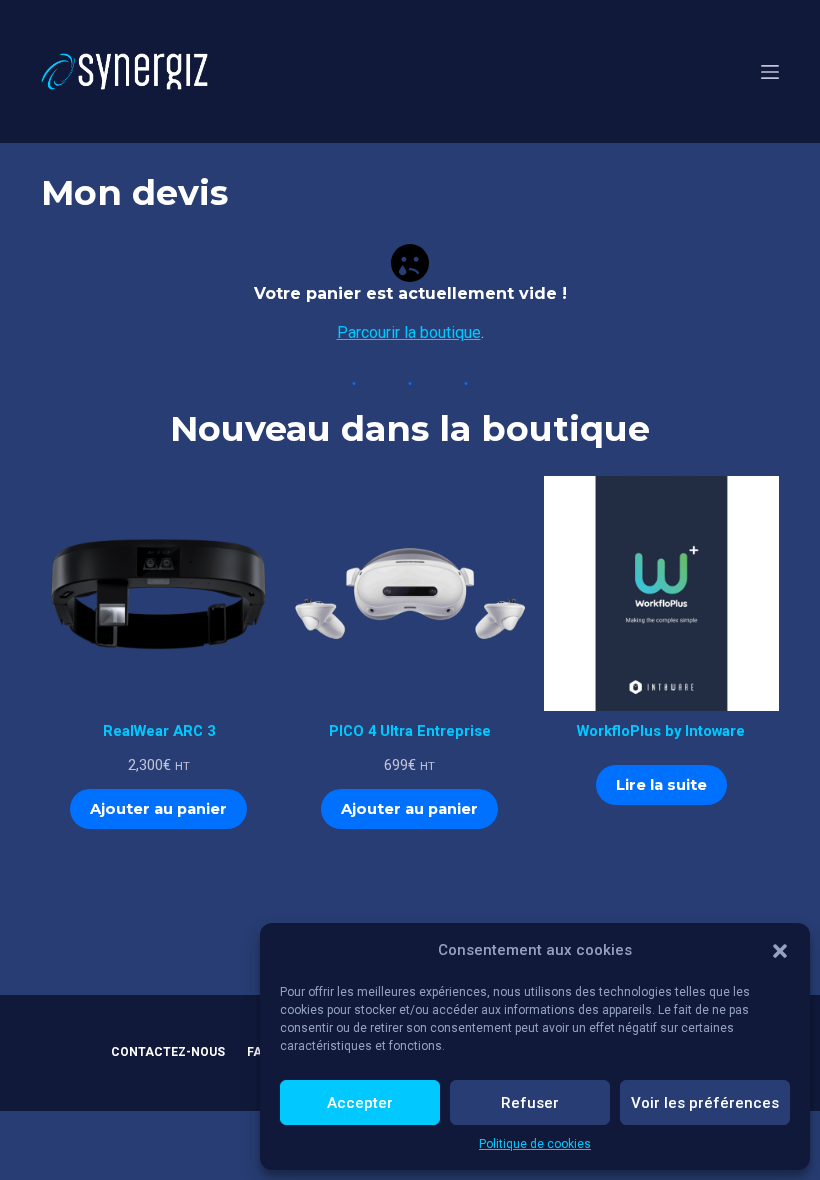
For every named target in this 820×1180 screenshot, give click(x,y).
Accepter (360, 1103)
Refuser (530, 1103)
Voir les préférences (705, 1103)
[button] (780, 951)
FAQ (259, 1052)
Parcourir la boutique (409, 332)
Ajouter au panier (158, 809)
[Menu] (770, 72)
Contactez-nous (168, 1052)
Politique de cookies (535, 1144)
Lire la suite (661, 785)
